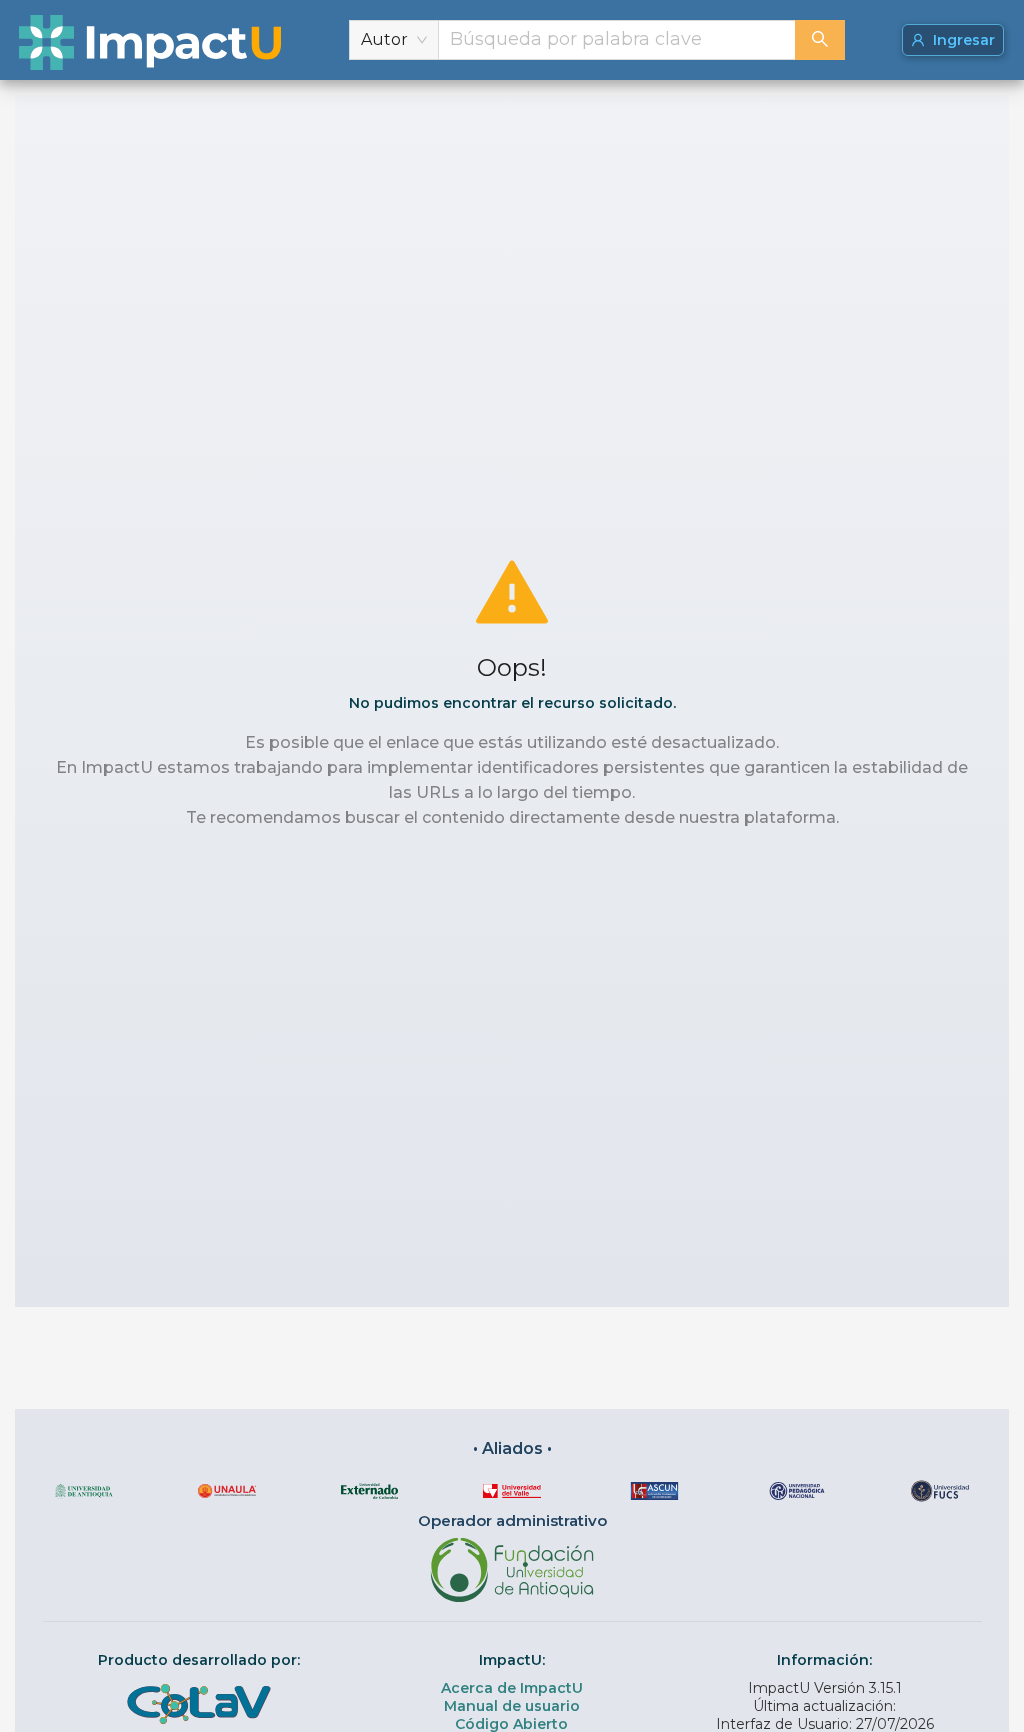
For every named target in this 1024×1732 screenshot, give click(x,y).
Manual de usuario (512, 1706)
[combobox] (617, 40)
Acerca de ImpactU (512, 1688)
